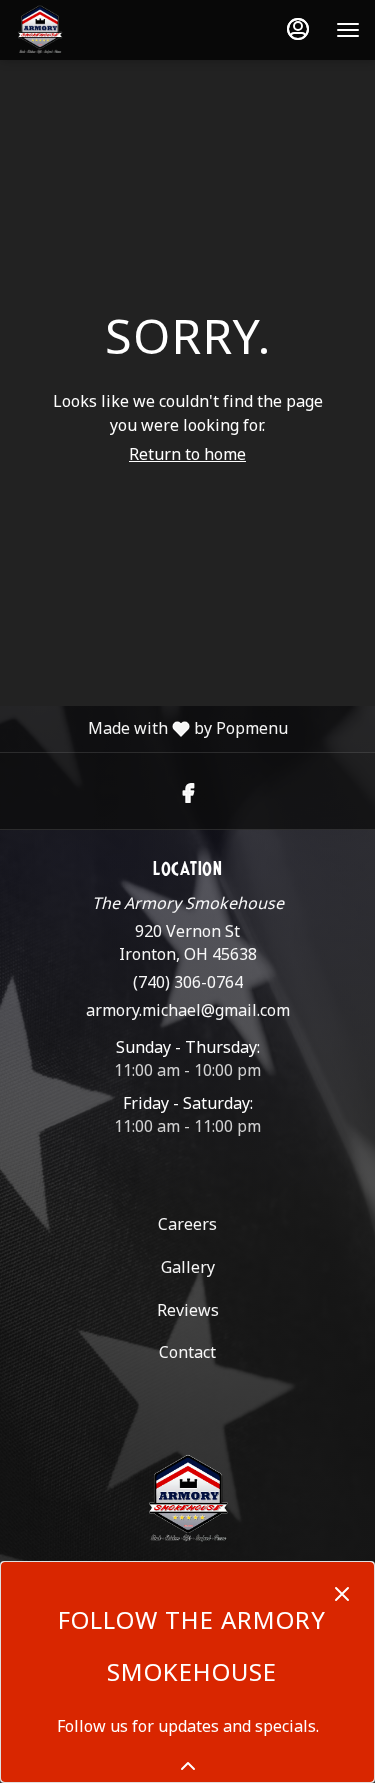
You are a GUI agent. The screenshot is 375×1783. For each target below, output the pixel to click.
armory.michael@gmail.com (188, 1010)
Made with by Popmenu (144, 728)
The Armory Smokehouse (187, 1499)
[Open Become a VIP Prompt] (188, 1766)
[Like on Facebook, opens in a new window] (188, 790)
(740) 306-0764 (188, 982)
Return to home (187, 454)
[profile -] (298, 29)
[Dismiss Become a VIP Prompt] (342, 1594)
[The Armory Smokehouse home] (105, 30)
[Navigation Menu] (348, 30)
